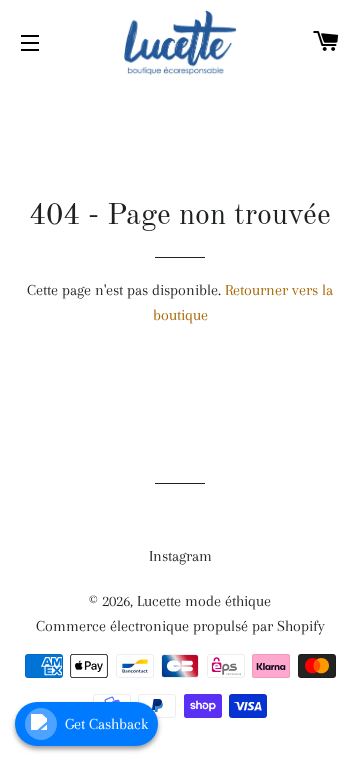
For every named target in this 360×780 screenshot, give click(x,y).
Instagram (180, 556)
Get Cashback (106, 724)
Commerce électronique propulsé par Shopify (180, 626)
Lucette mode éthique (204, 601)
